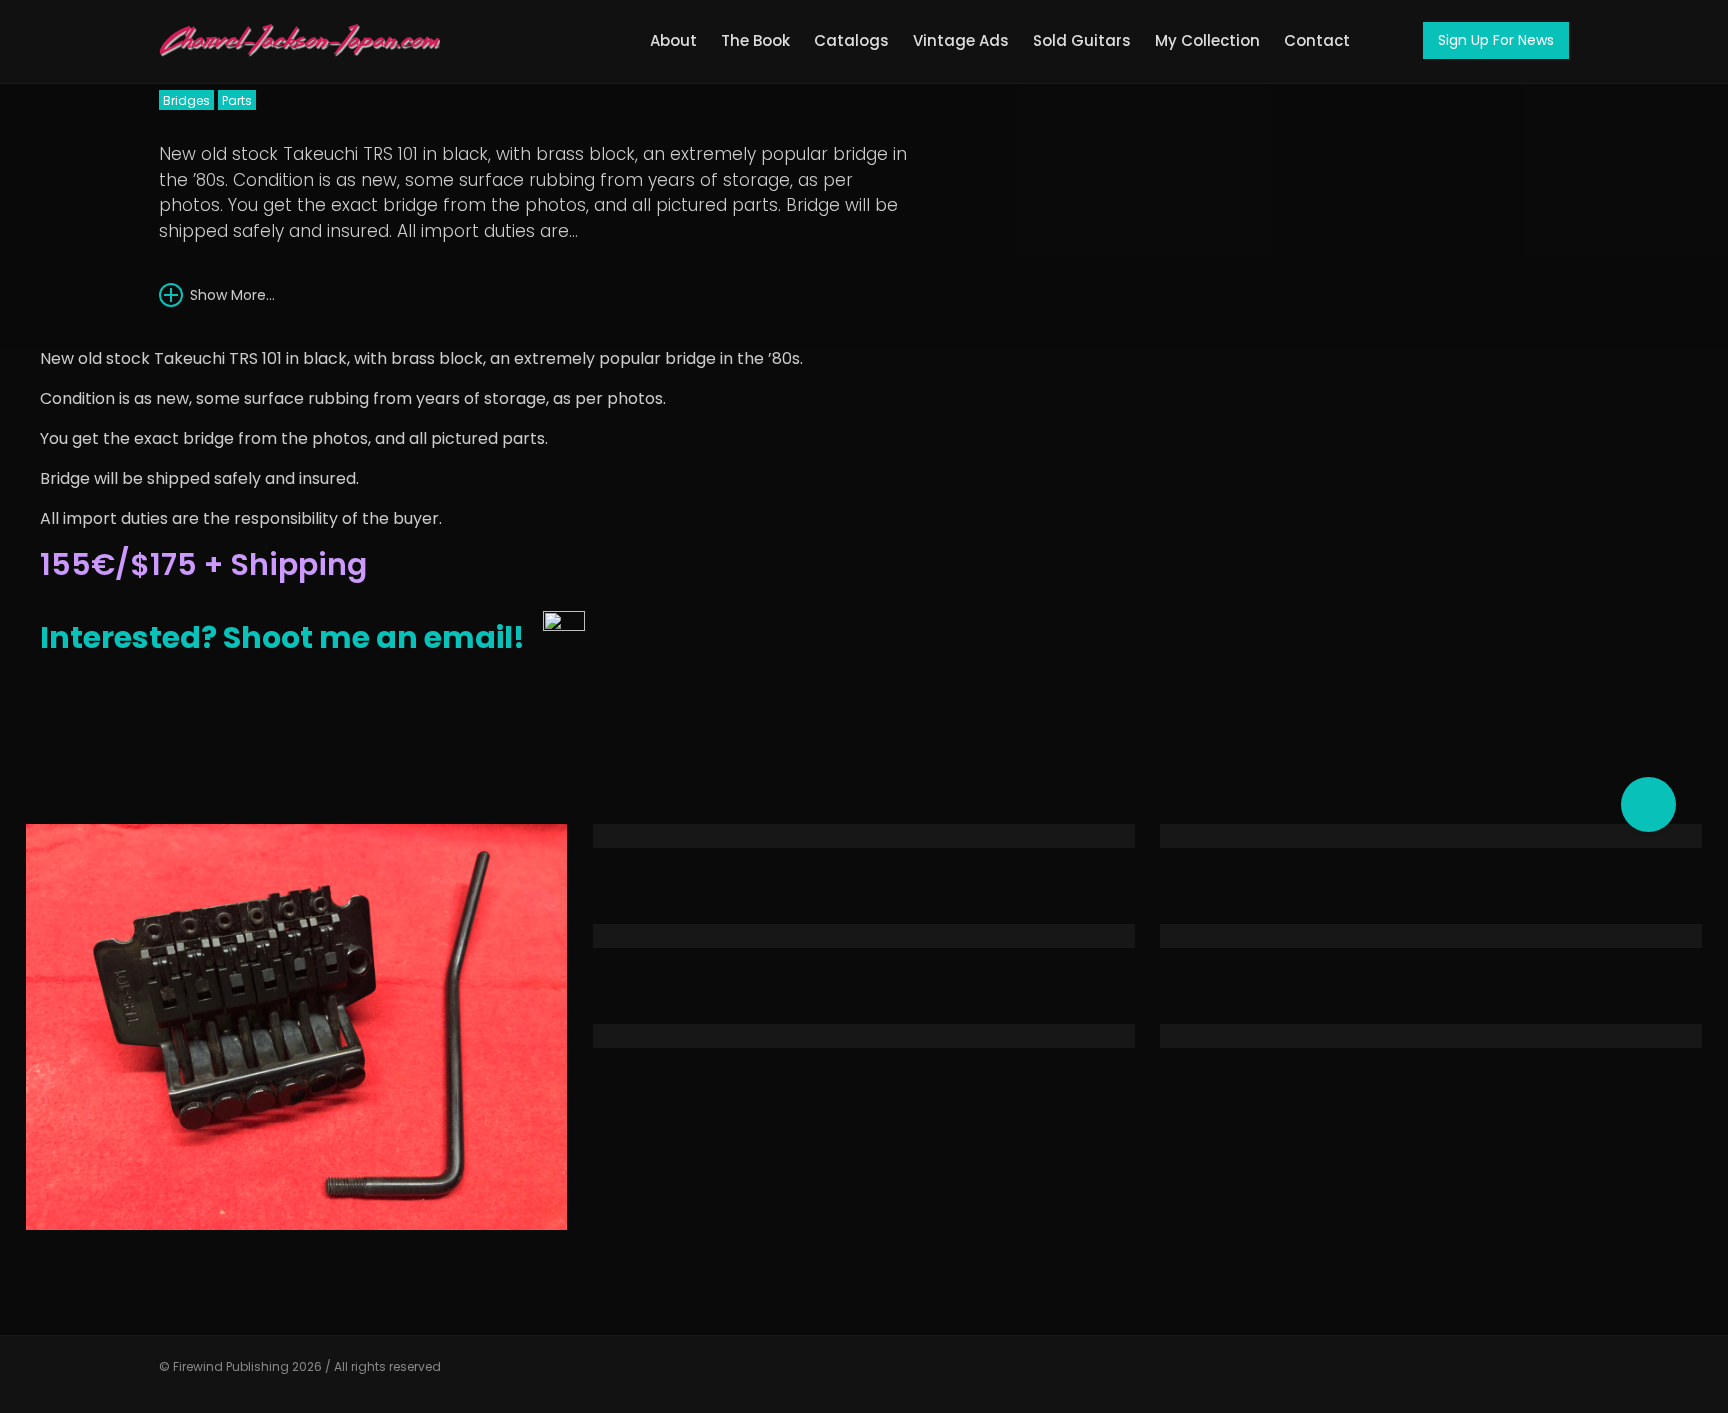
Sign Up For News (1496, 40)
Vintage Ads (961, 40)
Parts (237, 100)
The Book (755, 40)
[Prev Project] (1446, 249)
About (673, 40)
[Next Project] (1514, 249)
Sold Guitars (1082, 40)
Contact (1317, 40)
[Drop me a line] (1554, 1375)
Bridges (186, 100)
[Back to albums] (1480, 253)
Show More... (230, 295)
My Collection (1207, 40)
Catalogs (851, 40)
